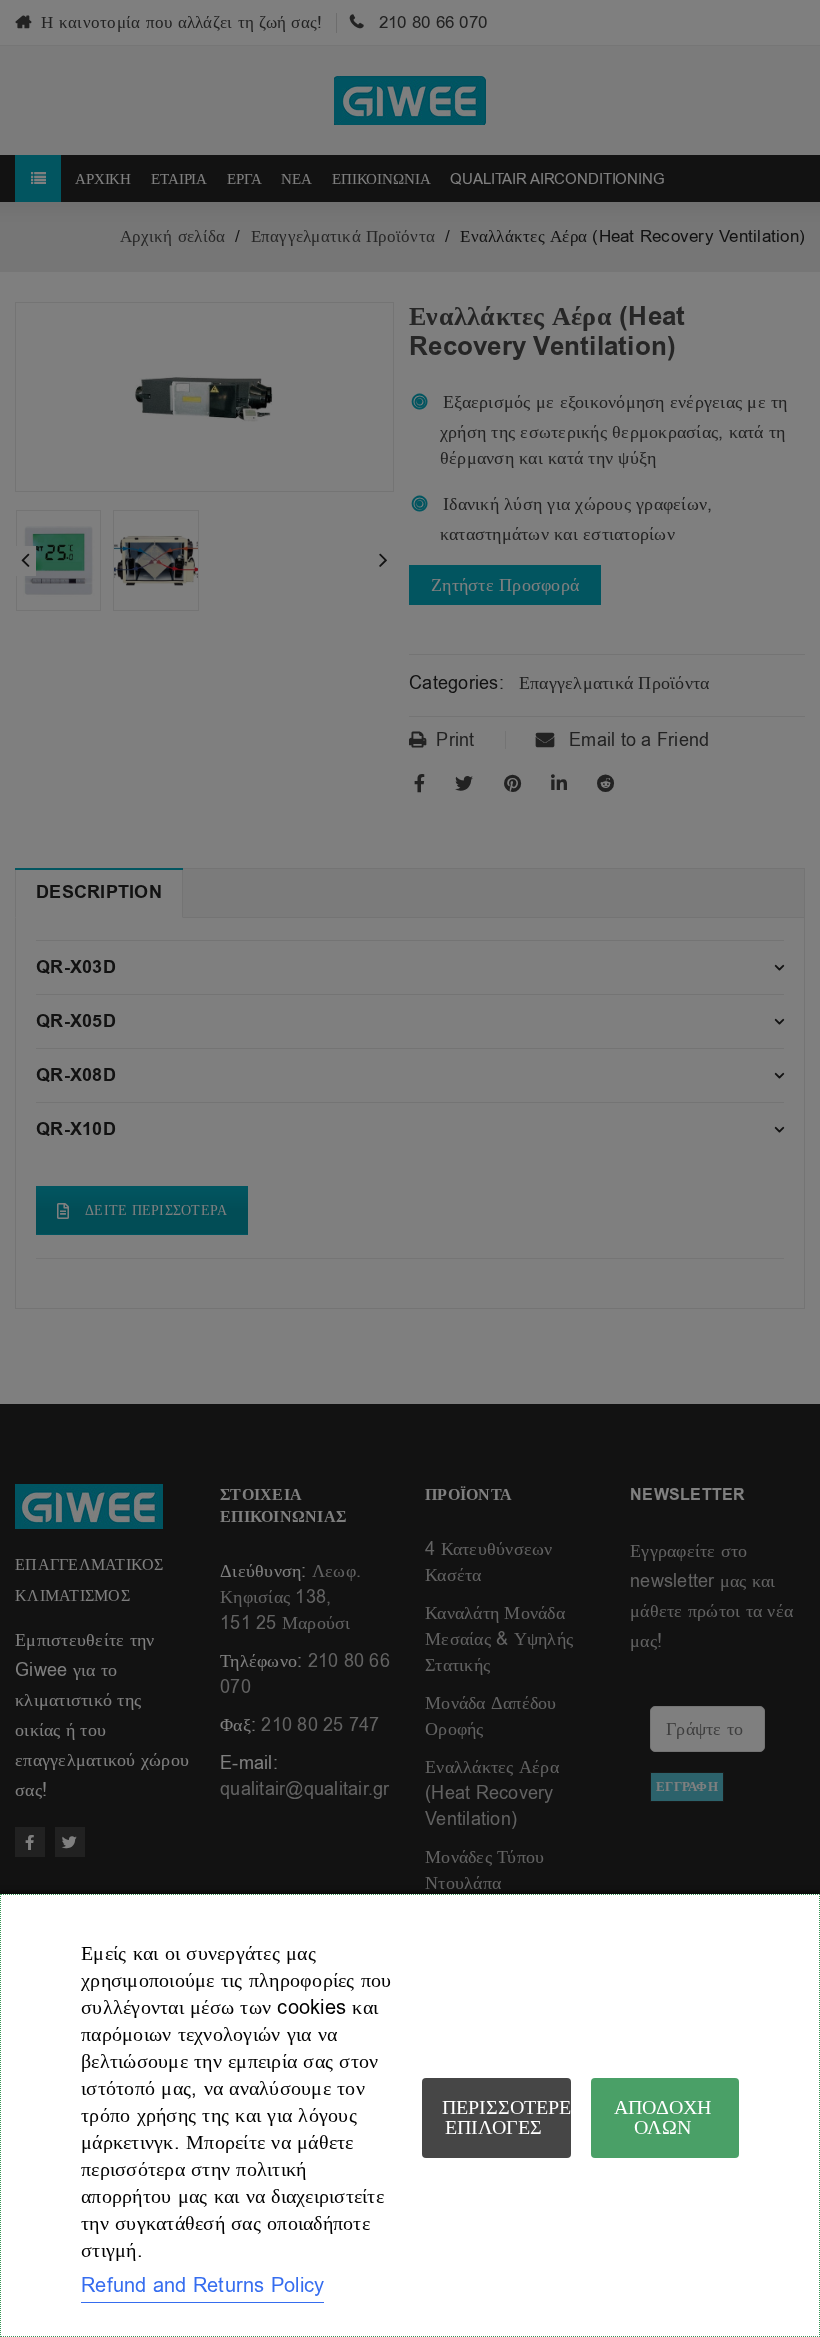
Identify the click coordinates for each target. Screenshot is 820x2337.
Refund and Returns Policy (202, 2285)
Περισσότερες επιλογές (506, 2117)
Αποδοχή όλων (662, 2117)
